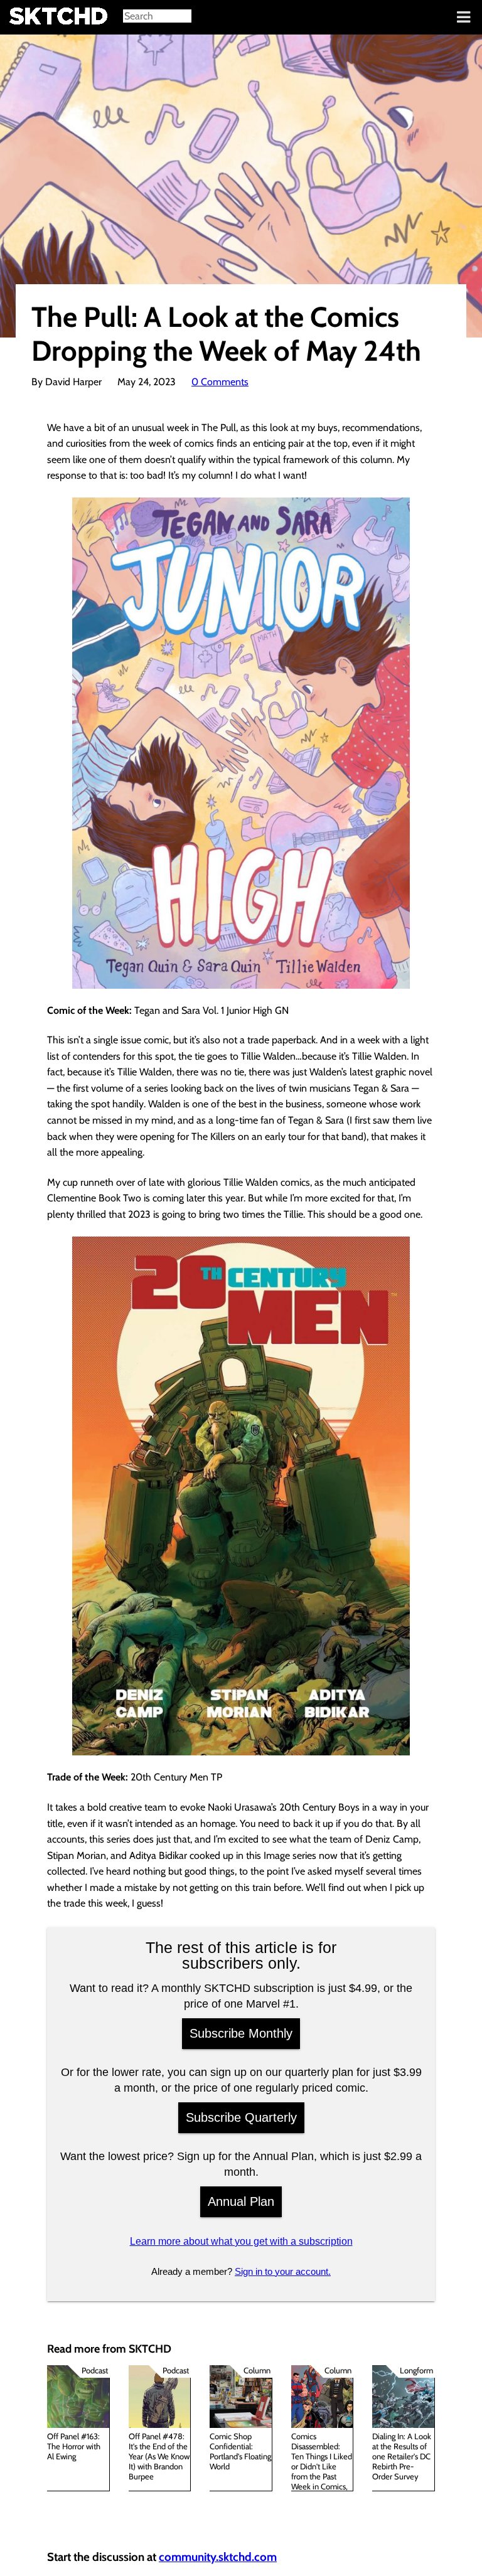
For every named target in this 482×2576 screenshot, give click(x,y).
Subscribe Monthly (241, 2033)
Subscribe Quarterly (241, 2117)
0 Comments (220, 382)
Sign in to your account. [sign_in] (283, 2271)
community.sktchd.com (218, 2557)
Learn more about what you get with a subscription (241, 2241)
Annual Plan (241, 2201)
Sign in (19, 18)
